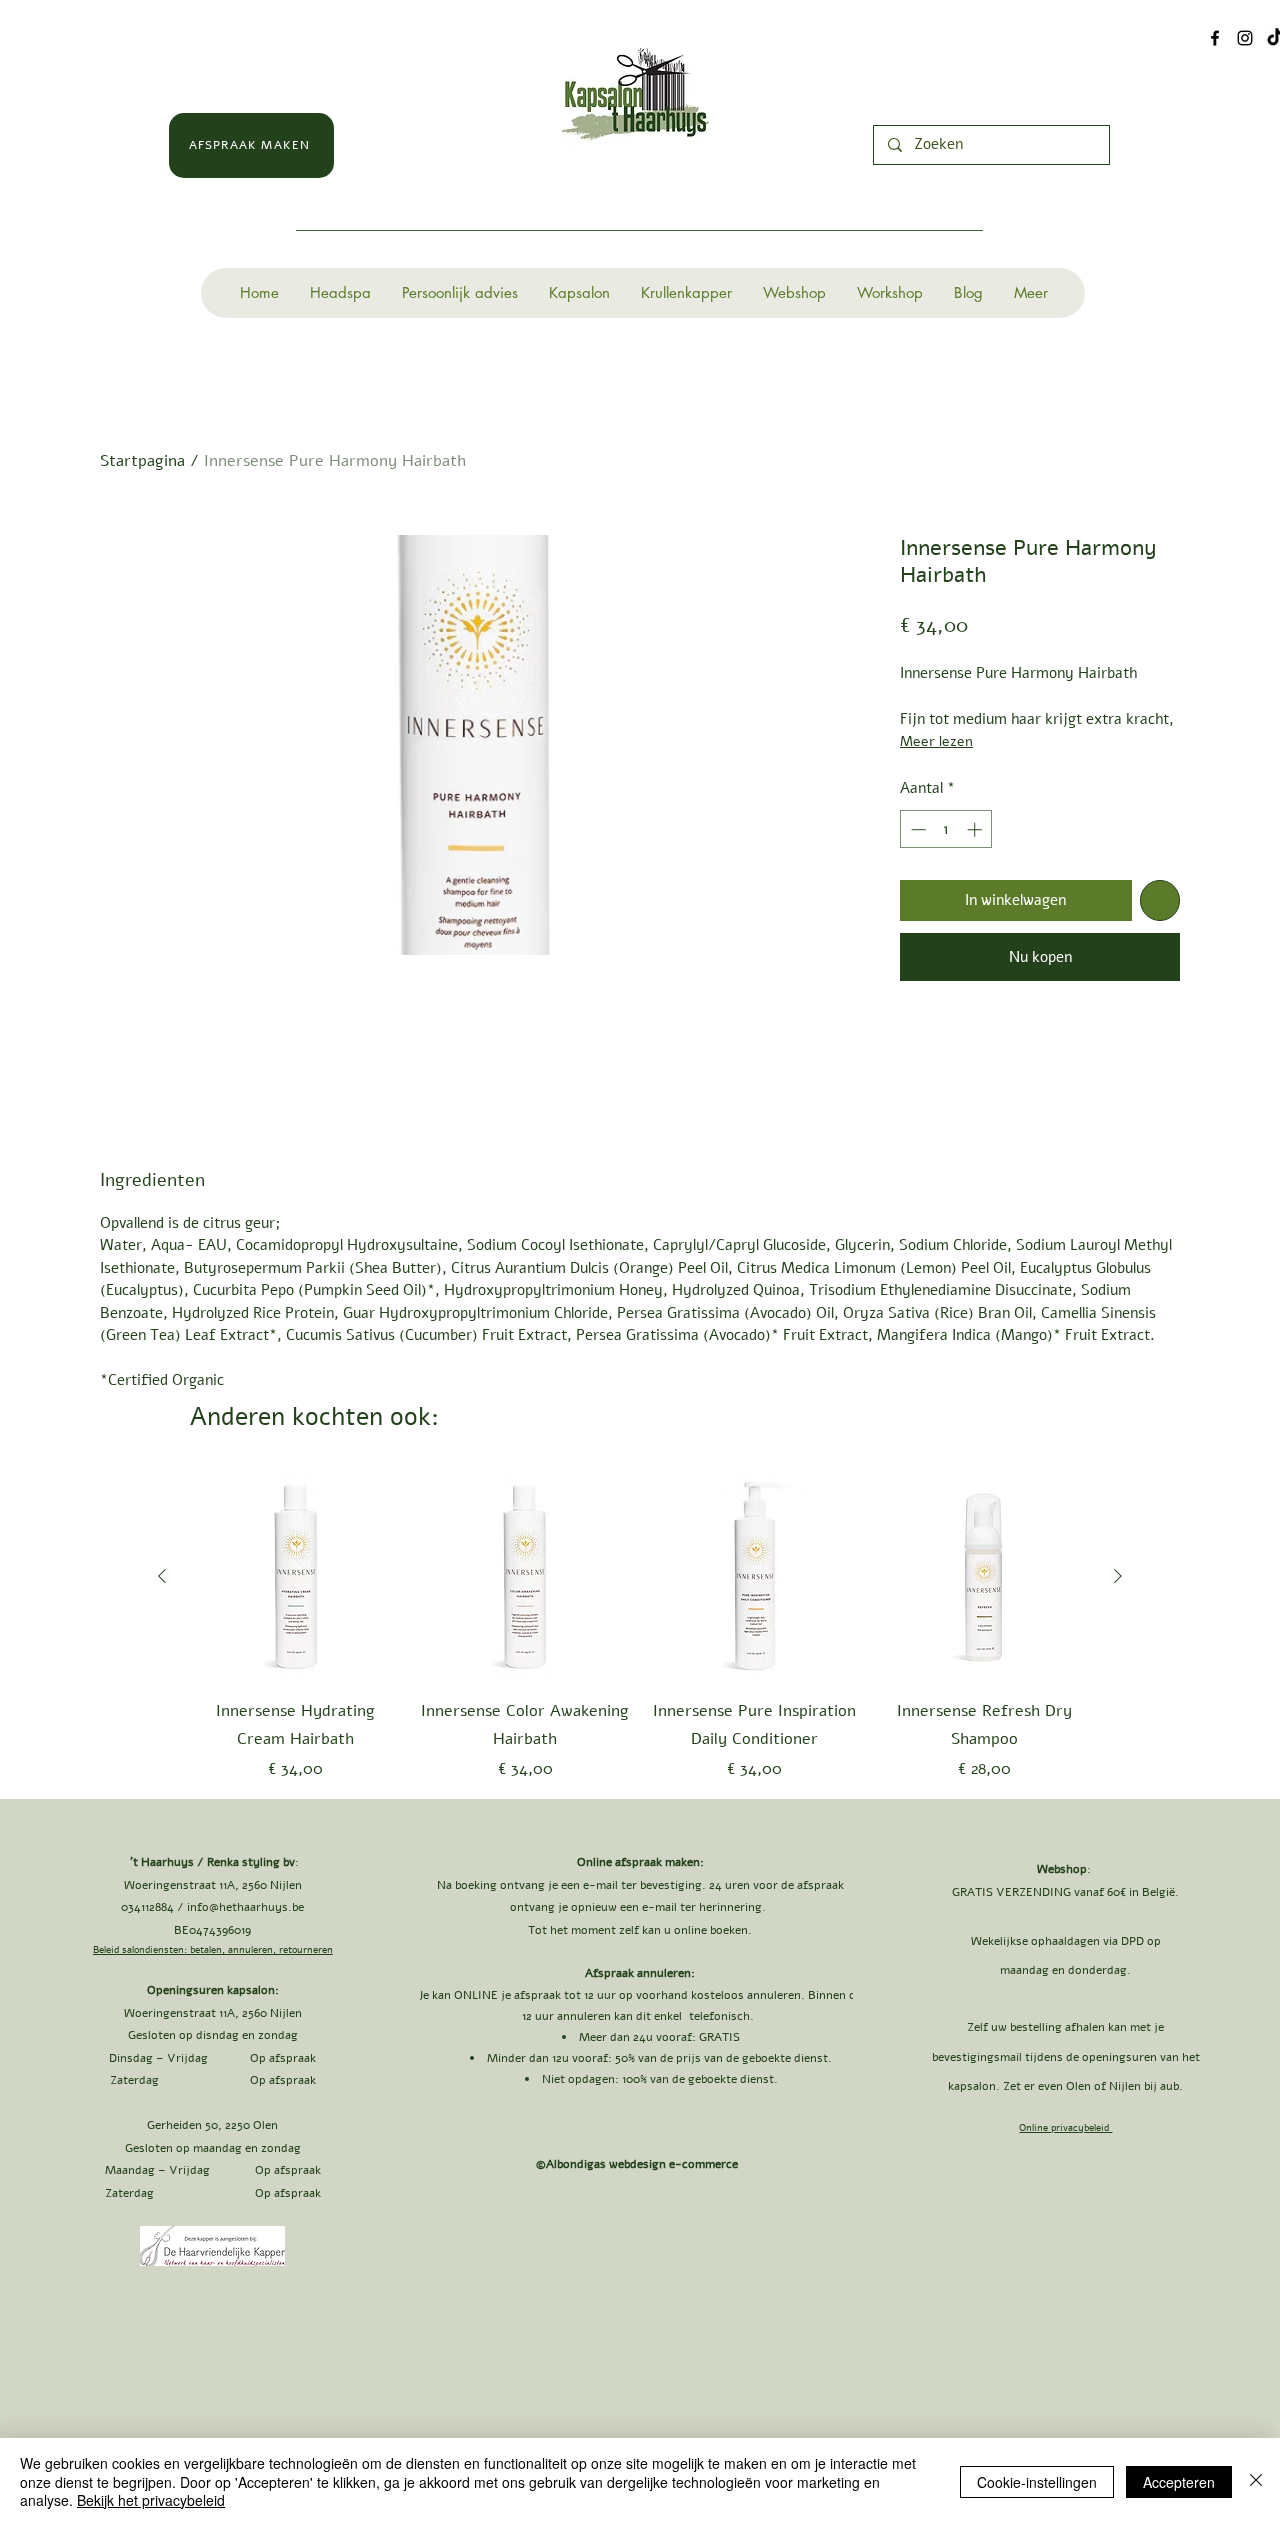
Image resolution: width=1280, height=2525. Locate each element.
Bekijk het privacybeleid (151, 2500)
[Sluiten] (1256, 2481)
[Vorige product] (162, 1576)
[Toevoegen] (1160, 900)
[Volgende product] (1118, 1576)
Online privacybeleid (1065, 2128)
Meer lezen (936, 741)
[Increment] (976, 829)
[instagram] (1245, 38)
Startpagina (142, 461)
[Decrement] (916, 829)
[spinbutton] (946, 829)
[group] (640, 1627)
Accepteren (1179, 2482)
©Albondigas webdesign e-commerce (639, 2164)
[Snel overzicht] (296, 1577)
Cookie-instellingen (1037, 2482)
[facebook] (1215, 38)
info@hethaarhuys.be (245, 1907)
